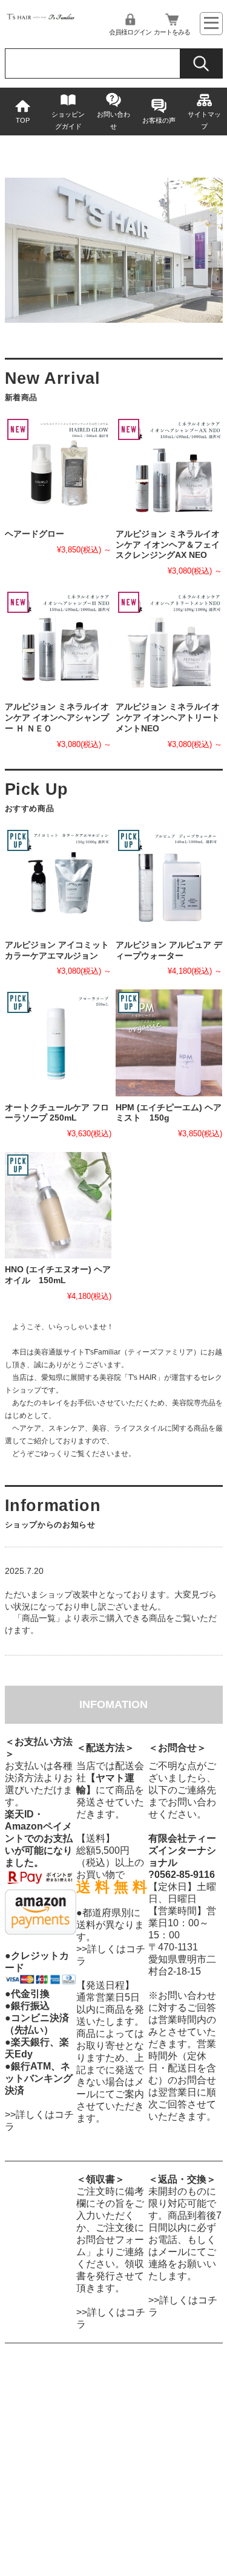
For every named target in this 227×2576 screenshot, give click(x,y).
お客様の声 (159, 120)
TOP (23, 120)
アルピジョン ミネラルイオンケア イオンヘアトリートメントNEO (168, 717)
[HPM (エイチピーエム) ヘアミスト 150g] (169, 1043)
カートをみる (172, 32)
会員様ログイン (130, 32)
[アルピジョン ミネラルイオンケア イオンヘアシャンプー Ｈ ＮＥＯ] (58, 642)
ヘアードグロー (35, 534)
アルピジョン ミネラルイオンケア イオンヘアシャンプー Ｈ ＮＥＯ (57, 717)
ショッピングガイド (68, 120)
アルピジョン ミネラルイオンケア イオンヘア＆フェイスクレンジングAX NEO (168, 545)
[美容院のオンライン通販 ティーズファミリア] (41, 18)
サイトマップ (204, 120)
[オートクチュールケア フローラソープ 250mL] (58, 1043)
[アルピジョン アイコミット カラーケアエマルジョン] (58, 881)
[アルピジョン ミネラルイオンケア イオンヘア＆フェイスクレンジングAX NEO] (169, 470)
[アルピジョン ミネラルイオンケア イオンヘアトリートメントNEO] (169, 642)
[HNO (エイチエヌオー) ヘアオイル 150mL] (58, 1205)
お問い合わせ (113, 120)
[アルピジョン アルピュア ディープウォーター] (169, 881)
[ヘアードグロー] (58, 470)
